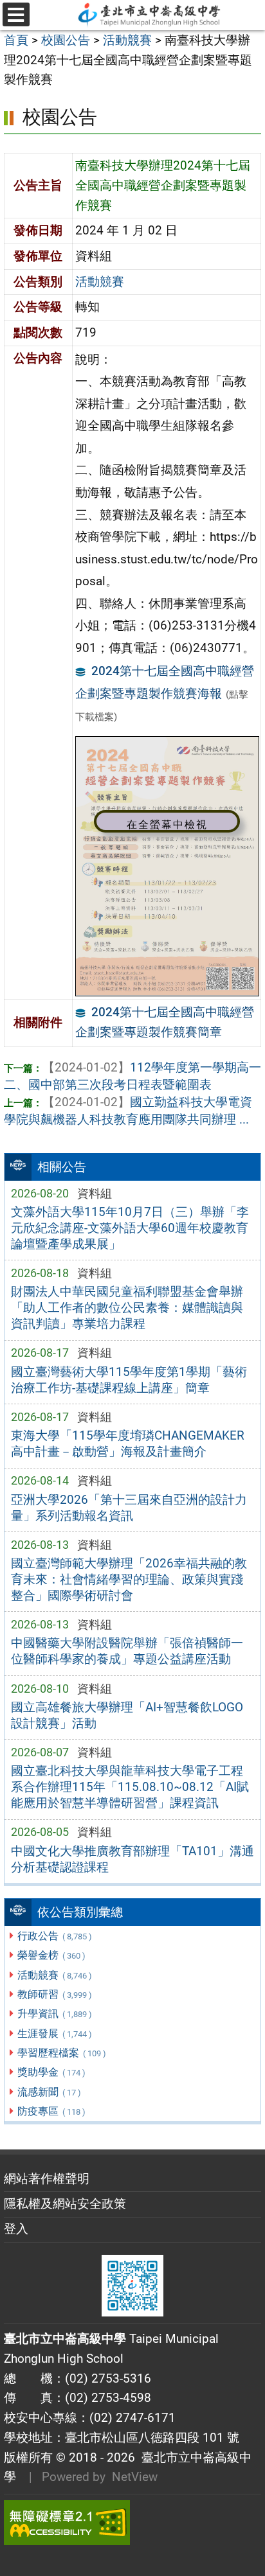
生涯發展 (54, 2033)
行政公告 (54, 1936)
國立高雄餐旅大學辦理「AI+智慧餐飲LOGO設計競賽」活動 (127, 1715)
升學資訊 (54, 2014)
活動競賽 (54, 1975)
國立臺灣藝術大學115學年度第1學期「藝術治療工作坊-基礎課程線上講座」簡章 (129, 1380)
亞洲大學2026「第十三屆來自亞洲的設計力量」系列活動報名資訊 (129, 1508)
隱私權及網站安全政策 (65, 2204)
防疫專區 (51, 2111)
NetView (135, 2477)
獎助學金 (51, 2072)
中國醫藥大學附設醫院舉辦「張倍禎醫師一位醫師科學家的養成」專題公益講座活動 (127, 1651)
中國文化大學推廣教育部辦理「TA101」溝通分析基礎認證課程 (132, 1859)
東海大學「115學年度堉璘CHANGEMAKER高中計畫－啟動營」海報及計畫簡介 (128, 1443)
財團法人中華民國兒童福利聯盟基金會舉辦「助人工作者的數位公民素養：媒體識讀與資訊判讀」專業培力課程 (127, 1308)
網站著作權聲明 (47, 2179)
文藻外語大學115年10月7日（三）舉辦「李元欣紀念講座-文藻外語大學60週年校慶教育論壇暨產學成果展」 (130, 1228)
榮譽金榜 (51, 1955)
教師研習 (54, 1994)
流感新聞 (49, 2092)
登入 (16, 2229)
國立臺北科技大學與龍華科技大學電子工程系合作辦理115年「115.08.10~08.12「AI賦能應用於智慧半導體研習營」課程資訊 (130, 1787)
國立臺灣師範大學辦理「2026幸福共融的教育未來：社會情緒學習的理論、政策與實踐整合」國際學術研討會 (129, 1579)
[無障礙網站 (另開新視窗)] (132, 2523)
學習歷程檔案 (61, 2053)
